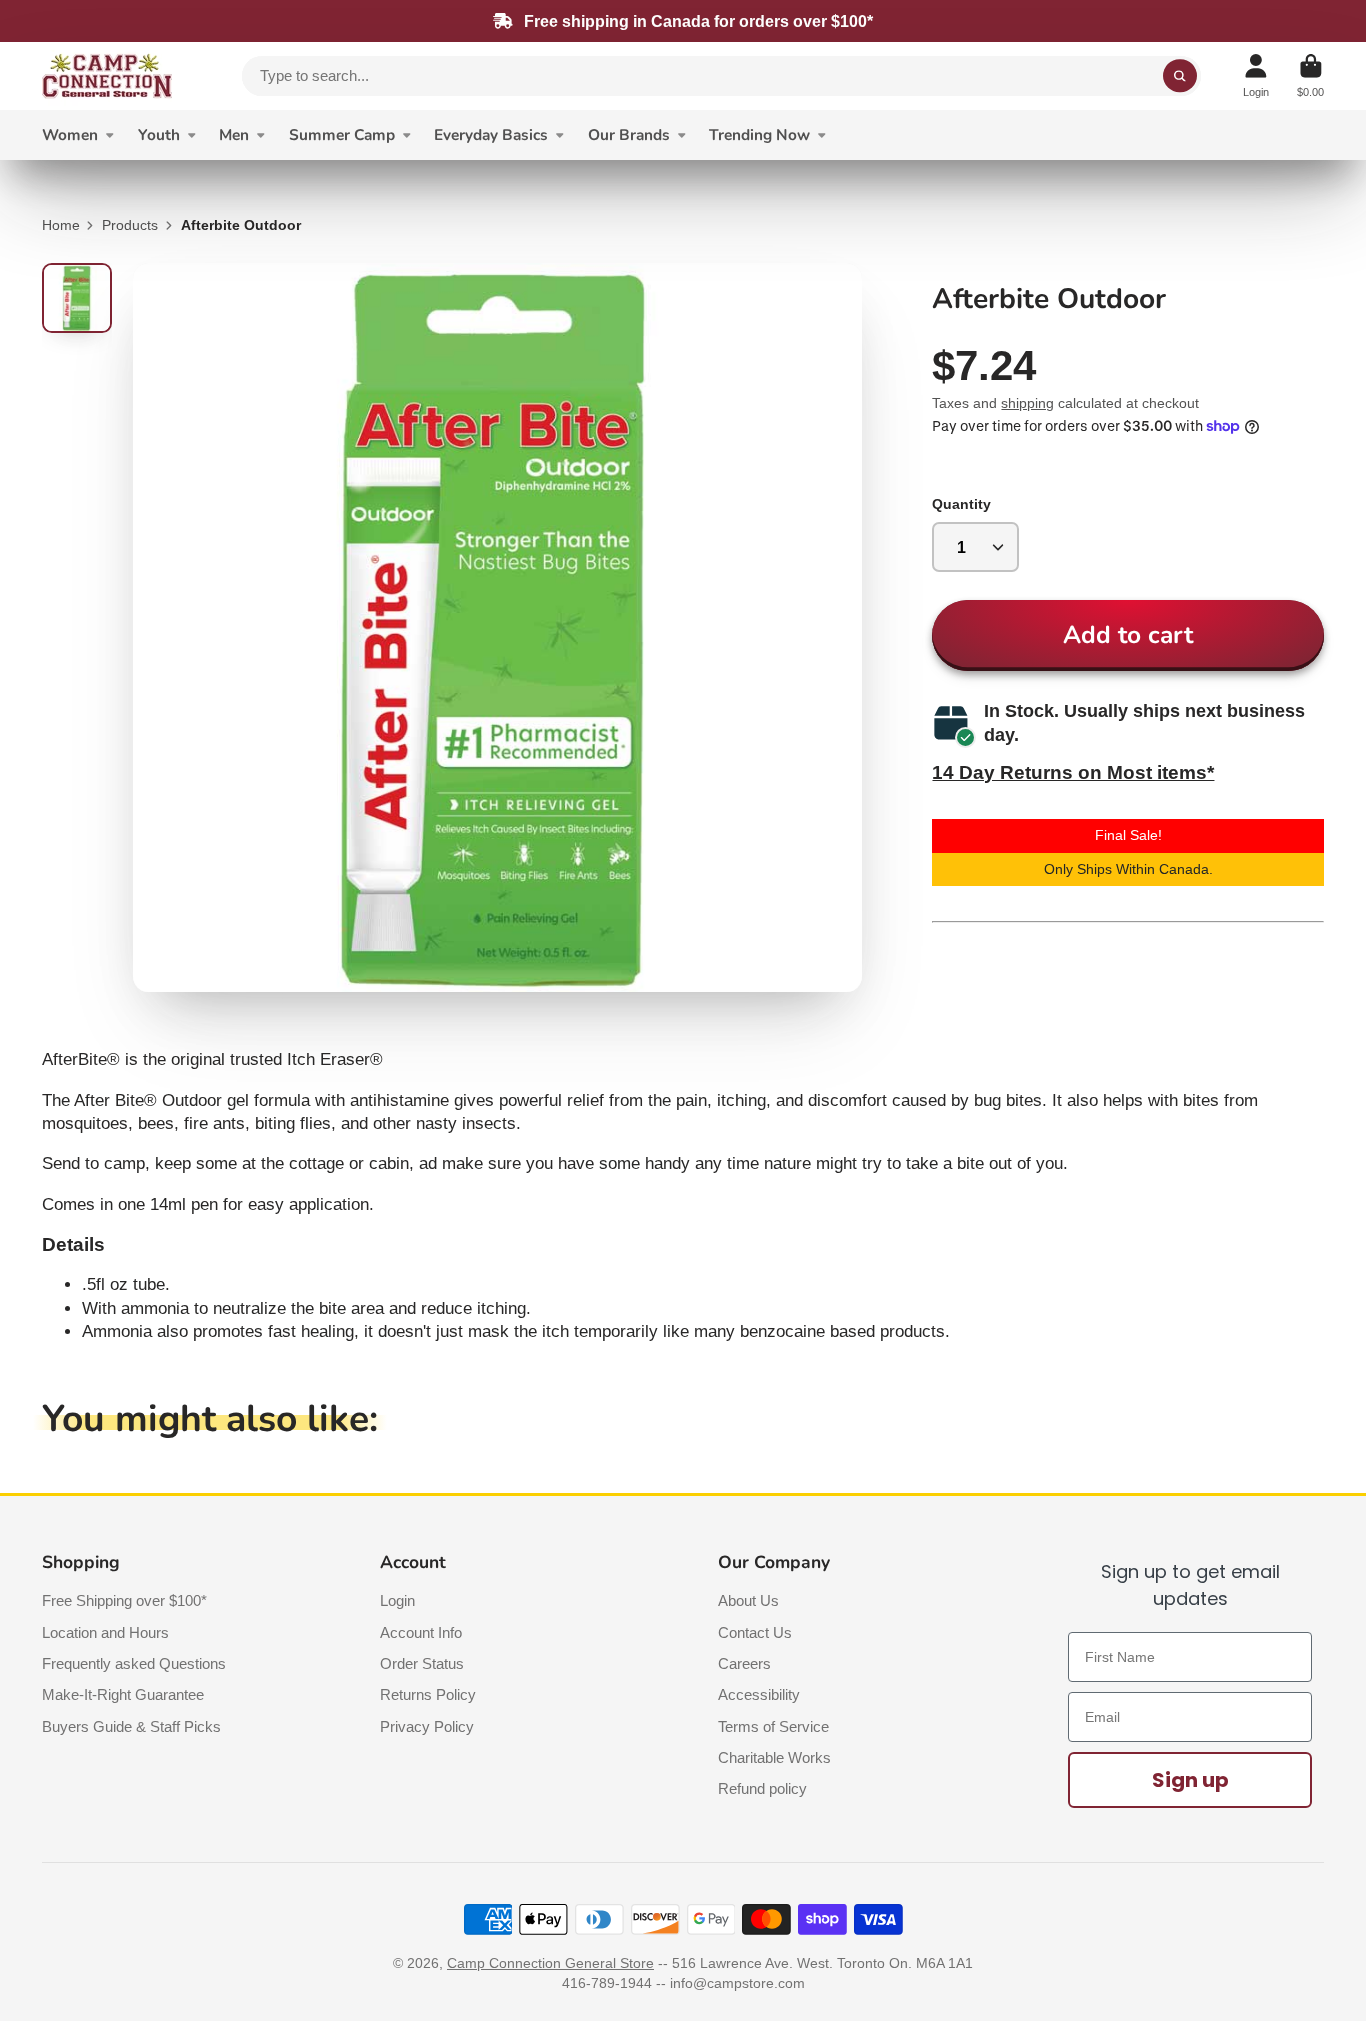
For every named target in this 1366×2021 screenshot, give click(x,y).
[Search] (1180, 76)
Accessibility (759, 1694)
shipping (1027, 403)
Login (397, 1600)
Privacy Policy (427, 1726)
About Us (748, 1600)
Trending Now (759, 134)
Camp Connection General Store (550, 1963)
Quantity (961, 504)
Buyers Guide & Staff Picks (131, 1726)
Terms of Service (773, 1726)
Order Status (422, 1663)
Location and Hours (105, 1632)
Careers (744, 1663)
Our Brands (629, 134)
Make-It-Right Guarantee (123, 1694)
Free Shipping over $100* (124, 1600)
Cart (1310, 75)
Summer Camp (342, 134)
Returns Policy (428, 1694)
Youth (159, 134)
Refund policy (762, 1788)
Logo (107, 76)
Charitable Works (774, 1757)
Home (61, 225)
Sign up (1190, 1780)
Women (70, 134)
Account (1256, 75)
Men (234, 134)
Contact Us (755, 1632)
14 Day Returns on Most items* (1073, 772)
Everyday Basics (491, 134)
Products (130, 225)
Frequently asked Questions (134, 1663)
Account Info (421, 1632)
